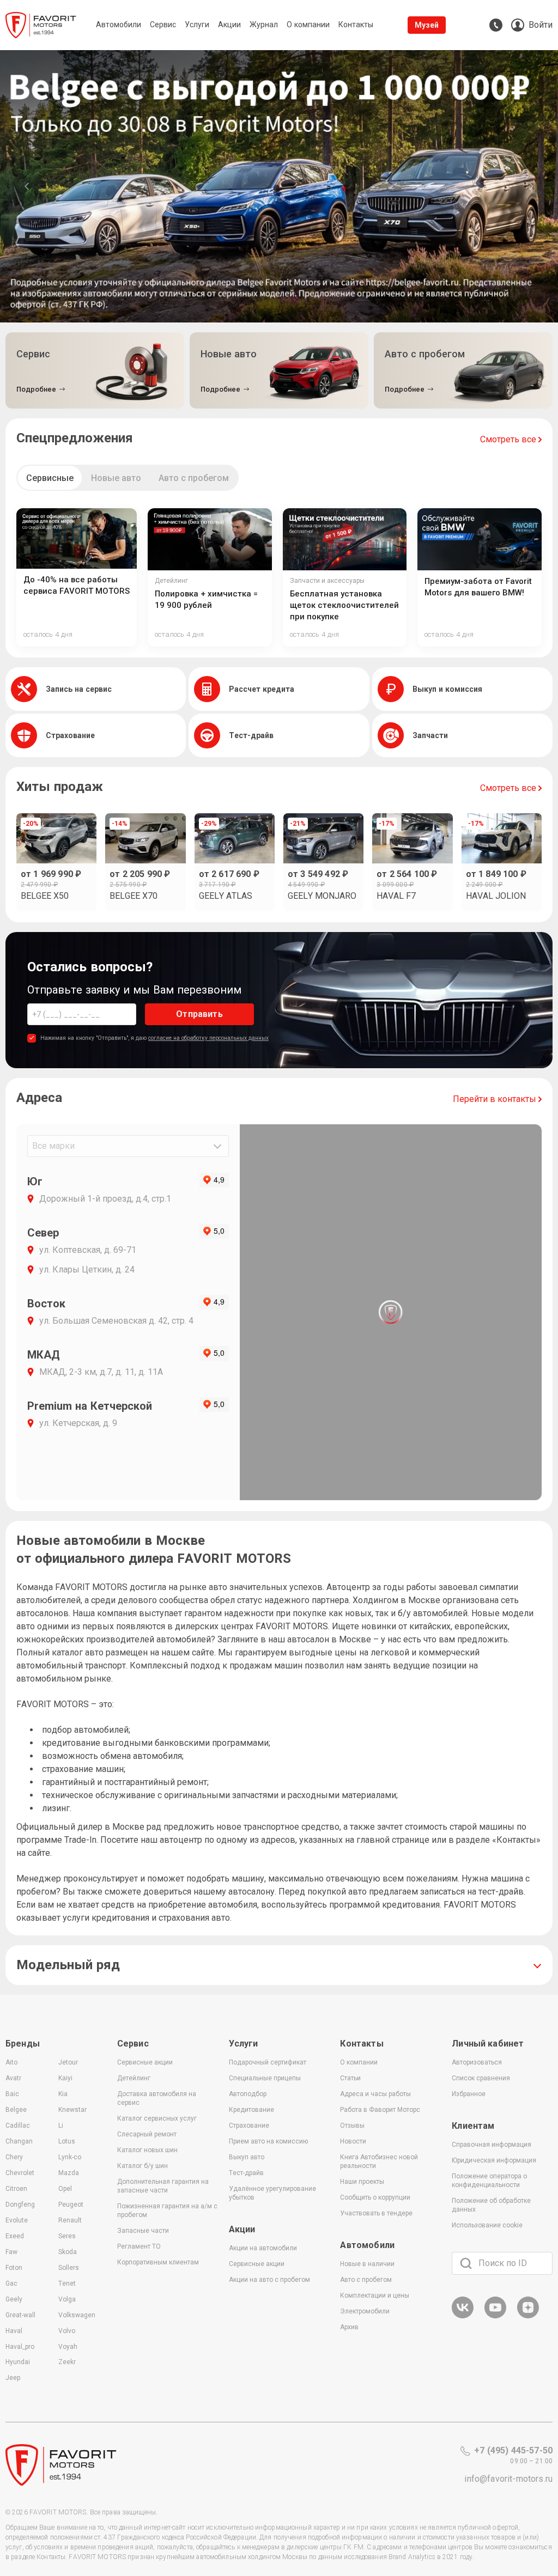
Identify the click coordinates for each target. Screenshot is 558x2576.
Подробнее (36, 389)
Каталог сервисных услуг (157, 2118)
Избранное (469, 2094)
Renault (70, 2220)
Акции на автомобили (263, 2248)
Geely (14, 2299)
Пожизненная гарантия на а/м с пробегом (167, 2210)
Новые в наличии (367, 2264)
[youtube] (495, 2316)
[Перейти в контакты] (496, 25)
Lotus (67, 2141)
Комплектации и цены (375, 2295)
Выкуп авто (247, 2157)
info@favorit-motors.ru (508, 2479)
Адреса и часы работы (375, 2094)
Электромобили (365, 2311)
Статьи (350, 2078)
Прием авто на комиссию (268, 2141)
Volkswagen (77, 2315)
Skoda (68, 2252)
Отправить (199, 1014)
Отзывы (352, 2126)
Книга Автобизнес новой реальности (379, 2161)
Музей (427, 25)
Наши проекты (362, 2182)
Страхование (249, 2126)
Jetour (68, 2062)
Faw (11, 2252)
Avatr (13, 2078)
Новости (353, 2141)
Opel (65, 2189)
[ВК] (463, 2316)
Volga (67, 2299)
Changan (19, 2141)
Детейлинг (134, 2078)
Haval (14, 2331)
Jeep (13, 2378)
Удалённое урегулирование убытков (272, 2193)
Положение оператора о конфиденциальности (489, 2181)
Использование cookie (487, 2225)
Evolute (17, 2220)
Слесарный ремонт (147, 2134)
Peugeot (71, 2204)
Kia (63, 2094)
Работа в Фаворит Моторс (380, 2110)
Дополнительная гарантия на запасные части (163, 2186)
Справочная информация (492, 2145)
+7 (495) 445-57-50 (513, 2450)
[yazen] (528, 2316)
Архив (349, 2327)
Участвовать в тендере (376, 2213)
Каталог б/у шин (142, 2166)
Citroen (16, 2189)
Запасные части (143, 2231)
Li (61, 2126)
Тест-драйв (246, 2173)
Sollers (69, 2268)
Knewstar (72, 2110)
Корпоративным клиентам (158, 2262)
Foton (14, 2268)
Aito (11, 2062)
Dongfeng (20, 2204)
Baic (12, 2094)
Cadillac (18, 2126)
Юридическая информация (494, 2160)
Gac (11, 2283)
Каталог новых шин (147, 2150)
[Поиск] (466, 2263)
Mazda (69, 2173)
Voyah (68, 2347)
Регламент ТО (139, 2246)
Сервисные (50, 478)
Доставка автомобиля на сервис (157, 2098)
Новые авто (116, 478)
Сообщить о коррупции (375, 2197)
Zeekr (67, 2362)
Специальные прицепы (265, 2078)
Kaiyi (65, 2078)
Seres (67, 2236)
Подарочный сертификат (268, 2062)
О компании (359, 2062)
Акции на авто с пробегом (269, 2280)
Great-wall (20, 2315)
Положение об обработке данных (491, 2205)
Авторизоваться (477, 2062)
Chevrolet (20, 2173)
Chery (14, 2157)
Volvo (67, 2331)
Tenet (67, 2283)
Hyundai (18, 2362)
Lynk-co (70, 2157)
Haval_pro (20, 2347)
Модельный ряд (68, 1965)
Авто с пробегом (194, 478)
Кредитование (251, 2110)
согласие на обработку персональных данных (208, 1038)
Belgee (16, 2110)
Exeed (15, 2236)
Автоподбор (248, 2094)
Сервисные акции (145, 2062)
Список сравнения (481, 2078)
